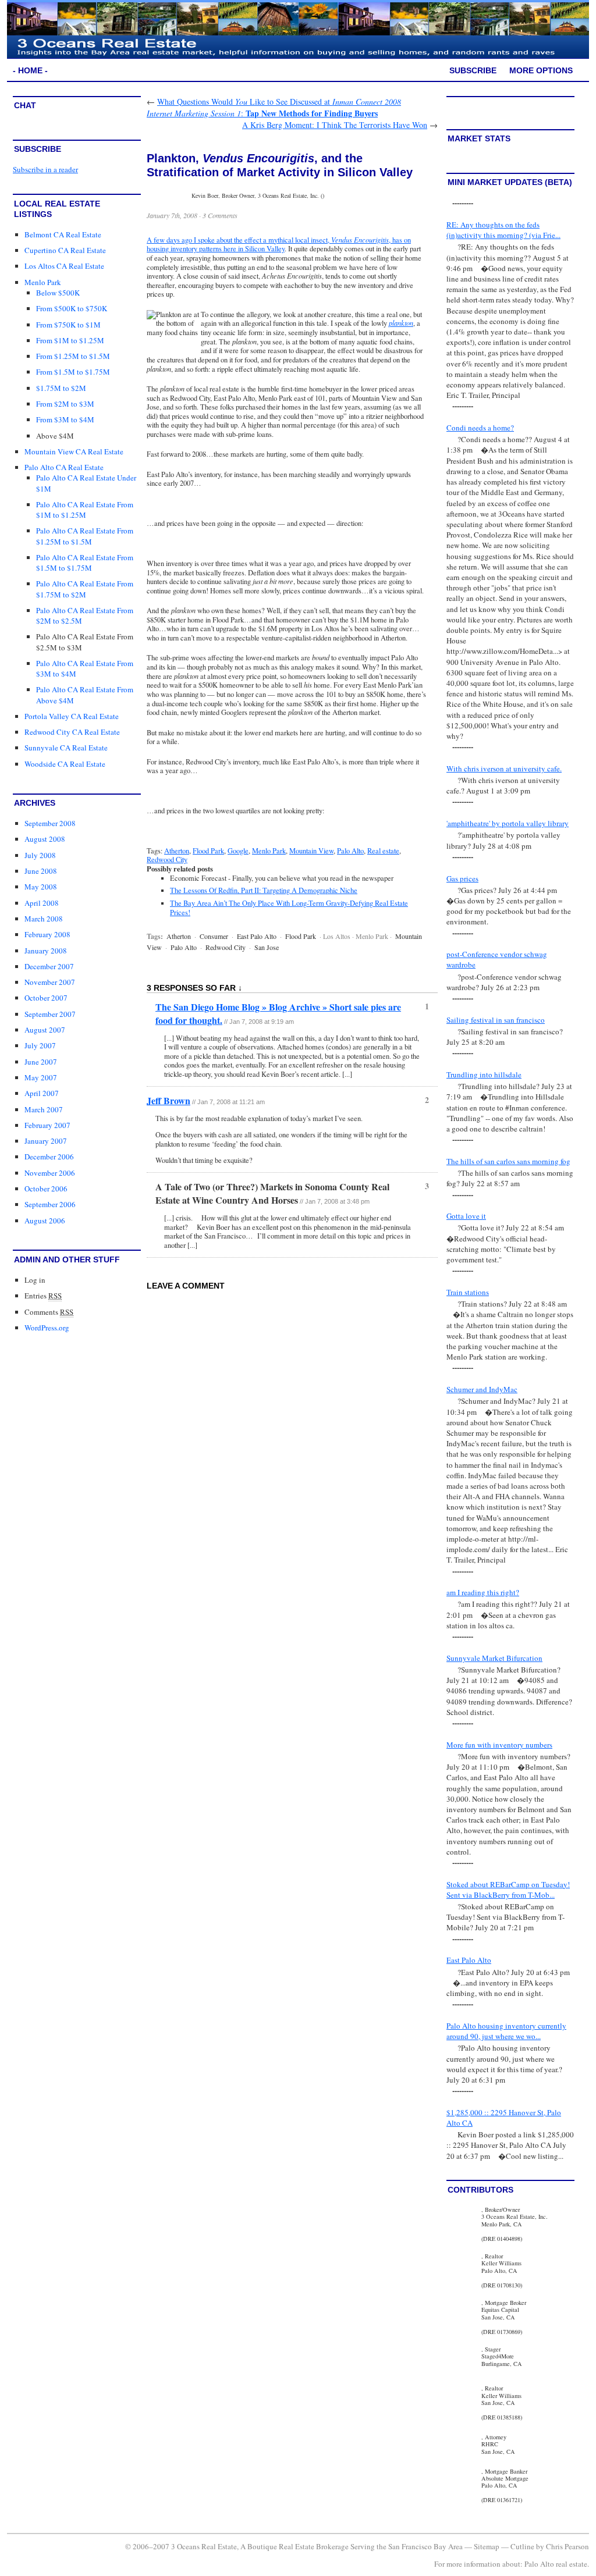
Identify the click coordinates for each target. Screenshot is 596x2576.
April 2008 (42, 903)
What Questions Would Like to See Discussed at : (274, 107)
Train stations (468, 1292)
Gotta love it (466, 1216)
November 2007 (50, 982)
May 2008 (41, 887)
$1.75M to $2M (61, 388)
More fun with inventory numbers (499, 1745)
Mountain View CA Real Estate (74, 451)
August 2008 (45, 839)
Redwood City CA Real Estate (72, 732)
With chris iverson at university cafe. (504, 768)
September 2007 (50, 1014)
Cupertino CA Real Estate (65, 250)
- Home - (30, 70)
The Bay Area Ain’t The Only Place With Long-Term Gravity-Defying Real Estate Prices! (289, 908)
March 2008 (44, 919)
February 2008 (47, 934)
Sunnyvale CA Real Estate (66, 748)
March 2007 (44, 1109)
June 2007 (41, 1062)
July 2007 (40, 1045)
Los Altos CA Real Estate (64, 266)
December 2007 (49, 966)
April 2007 (42, 1093)
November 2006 (50, 1173)
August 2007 (45, 1030)
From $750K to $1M (68, 325)
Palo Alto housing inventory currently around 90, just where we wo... (506, 2031)
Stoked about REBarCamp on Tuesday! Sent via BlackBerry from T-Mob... (508, 1890)
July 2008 (40, 855)
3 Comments (220, 215)
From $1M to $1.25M (70, 340)
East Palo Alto (257, 936)
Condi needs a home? (480, 428)
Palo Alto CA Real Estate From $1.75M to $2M (85, 589)
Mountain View (311, 851)
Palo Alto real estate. (557, 2564)
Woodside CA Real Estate (65, 764)
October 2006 (46, 1189)
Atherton (177, 851)
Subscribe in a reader (45, 169)
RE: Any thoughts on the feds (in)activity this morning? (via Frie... (503, 230)
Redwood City (167, 860)
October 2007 (46, 998)
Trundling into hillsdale (484, 1074)
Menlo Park (43, 282)
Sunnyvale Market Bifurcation (494, 1658)
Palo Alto (350, 851)
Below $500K (58, 293)
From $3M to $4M (65, 419)
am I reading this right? (483, 1592)
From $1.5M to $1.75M (73, 372)
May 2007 (41, 1077)
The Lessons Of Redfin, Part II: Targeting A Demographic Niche (264, 890)
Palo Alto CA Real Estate (64, 467)
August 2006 (45, 1221)
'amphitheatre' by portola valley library (508, 823)
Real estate (383, 851)
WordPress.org (47, 1328)
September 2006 (50, 1204)
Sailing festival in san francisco (496, 1020)
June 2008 (41, 871)
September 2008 (50, 823)
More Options (541, 70)
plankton (401, 323)
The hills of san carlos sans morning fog (508, 1161)
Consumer (214, 936)
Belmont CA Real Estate (63, 234)
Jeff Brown (168, 1100)
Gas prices (462, 878)
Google (238, 851)
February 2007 (47, 1125)
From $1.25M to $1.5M (73, 356)
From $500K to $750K (72, 308)
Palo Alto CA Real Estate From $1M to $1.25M (85, 510)
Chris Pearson (567, 2546)
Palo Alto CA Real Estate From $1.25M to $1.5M (85, 536)
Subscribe (473, 70)
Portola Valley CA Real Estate (72, 716)
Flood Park (208, 851)
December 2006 (49, 1157)
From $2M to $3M (65, 404)
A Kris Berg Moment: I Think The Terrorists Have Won (335, 125)
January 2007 (46, 1141)
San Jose (267, 947)
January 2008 (46, 951)
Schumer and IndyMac (482, 1389)
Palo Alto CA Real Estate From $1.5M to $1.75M (85, 563)
